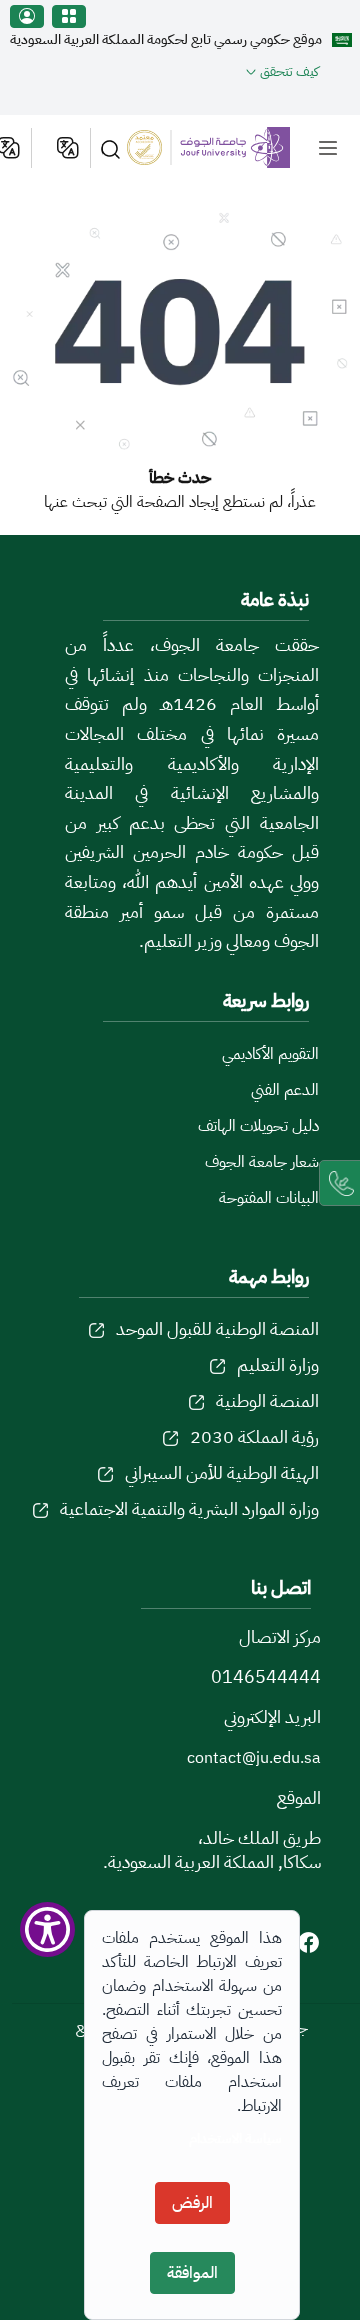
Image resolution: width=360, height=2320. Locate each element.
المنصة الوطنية (267, 1400)
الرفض (192, 2203)
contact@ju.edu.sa (254, 1758)
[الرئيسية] (226, 147)
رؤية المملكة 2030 (254, 1436)
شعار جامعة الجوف (262, 1162)
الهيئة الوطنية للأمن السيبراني (222, 1472)
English (66, 148)
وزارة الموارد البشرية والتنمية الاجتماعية (189, 1508)
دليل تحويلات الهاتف (258, 1126)
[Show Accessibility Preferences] (47, 1929)
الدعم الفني (285, 1090)
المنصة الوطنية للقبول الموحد (217, 1328)
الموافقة (192, 2273)
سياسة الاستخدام (235, 2138)
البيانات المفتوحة (269, 1198)
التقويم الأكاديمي (270, 1054)
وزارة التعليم (278, 1364)
